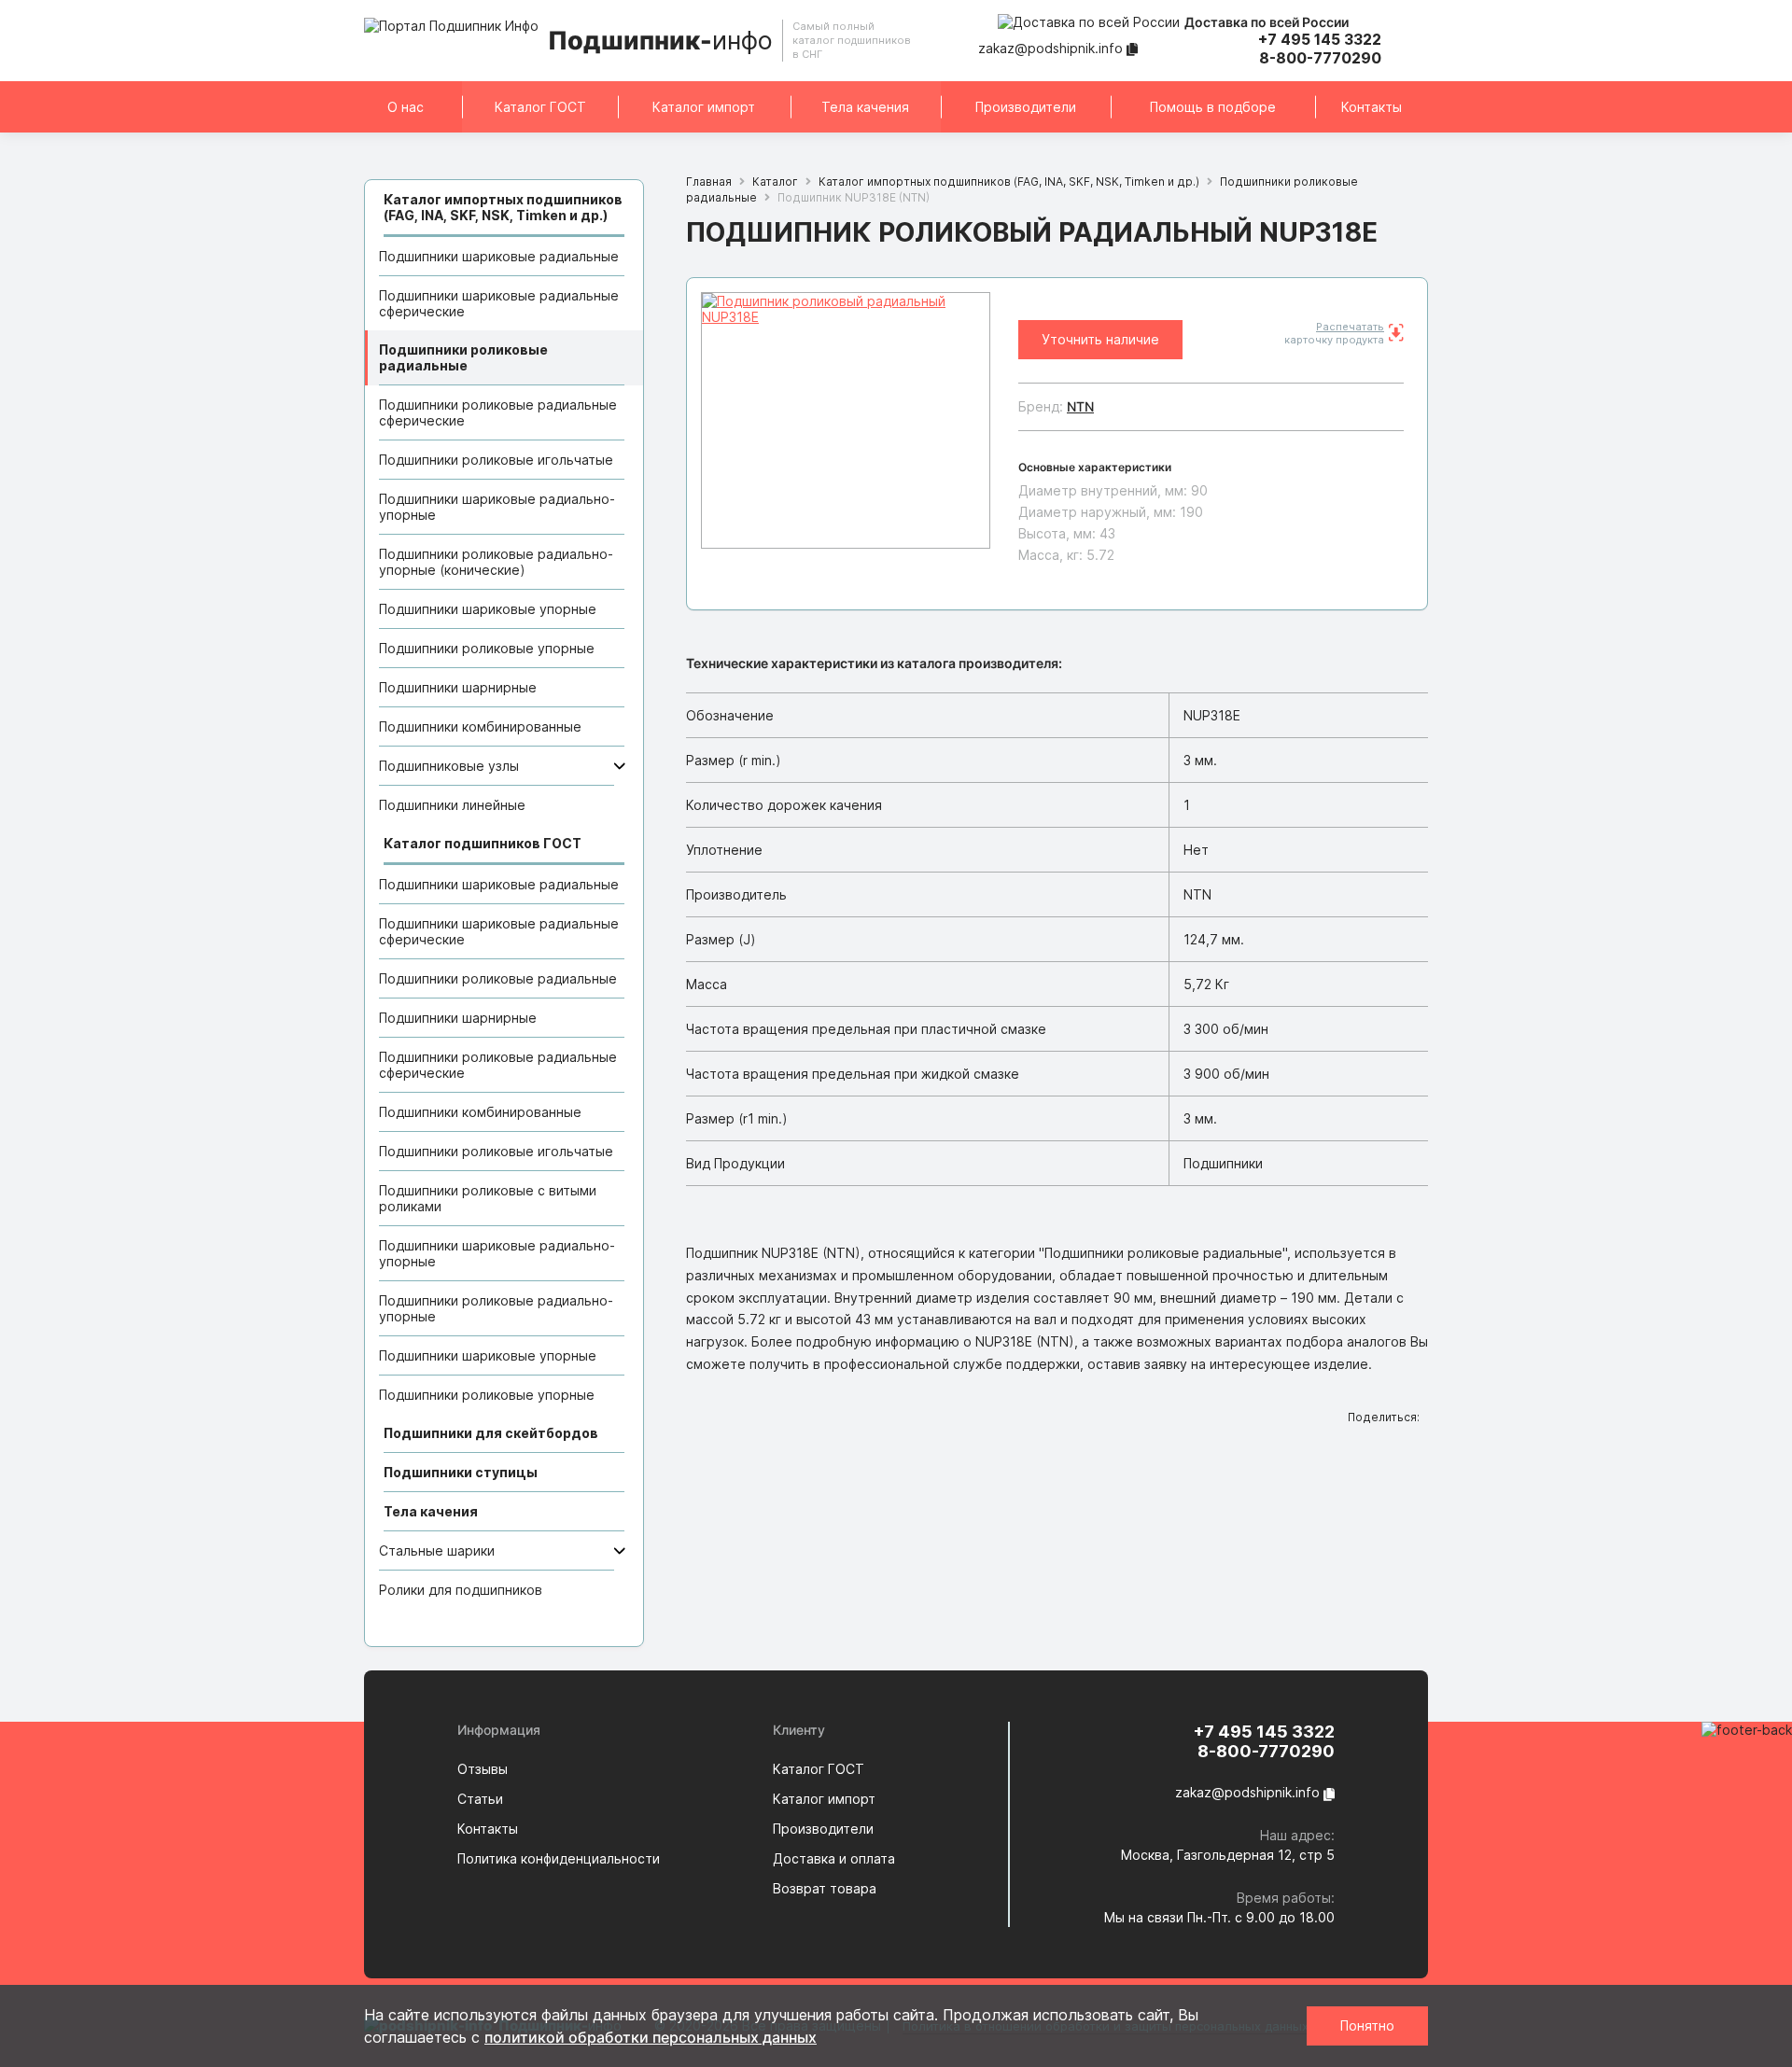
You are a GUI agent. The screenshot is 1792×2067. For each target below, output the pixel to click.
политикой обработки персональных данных (651, 2037)
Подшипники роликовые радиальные (463, 357)
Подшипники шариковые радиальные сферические (499, 303)
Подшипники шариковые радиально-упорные (497, 507)
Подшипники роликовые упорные (487, 648)
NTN (1080, 406)
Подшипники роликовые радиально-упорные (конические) (496, 562)
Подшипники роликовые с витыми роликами (488, 1198)
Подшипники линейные (452, 805)
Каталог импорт (704, 107)
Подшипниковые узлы (449, 766)
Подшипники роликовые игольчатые (496, 460)
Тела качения (865, 107)
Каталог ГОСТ (540, 107)
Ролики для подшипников (461, 1590)
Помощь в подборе (1213, 107)
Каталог (775, 182)
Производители (1026, 107)
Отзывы (483, 1769)
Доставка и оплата (834, 1858)
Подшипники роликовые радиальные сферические (498, 412)
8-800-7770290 (1320, 58)
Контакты (1372, 107)
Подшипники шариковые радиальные (499, 256)
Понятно (1367, 2025)
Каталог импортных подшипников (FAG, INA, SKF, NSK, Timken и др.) (1009, 182)
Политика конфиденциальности (559, 1858)
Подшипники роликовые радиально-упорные (496, 1308)
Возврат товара (825, 1888)
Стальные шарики (437, 1550)
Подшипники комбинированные (480, 726)
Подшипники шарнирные (458, 687)
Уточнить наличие (1100, 339)
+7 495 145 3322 (1320, 39)
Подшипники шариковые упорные (488, 609)
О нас (406, 107)
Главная (709, 182)
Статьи (480, 1799)
